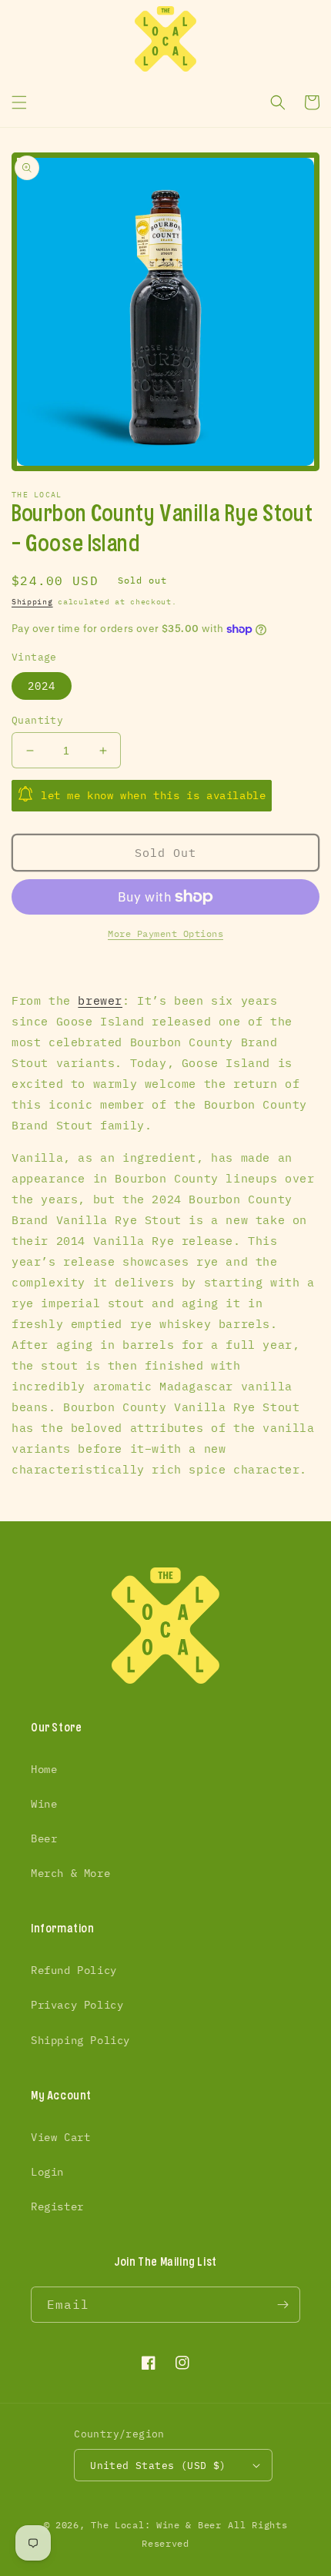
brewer (100, 1000)
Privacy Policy (77, 2005)
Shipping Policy (80, 2040)
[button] (19, 102)
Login (47, 2172)
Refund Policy (74, 1970)
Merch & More (70, 1873)
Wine (44, 1804)
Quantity (37, 720)
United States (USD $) (158, 2466)
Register (57, 2206)
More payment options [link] (165, 933)
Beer (44, 1838)
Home (44, 1769)
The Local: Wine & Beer (156, 2525)
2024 (42, 686)
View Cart (60, 2137)
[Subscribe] (283, 2305)
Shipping (32, 602)
